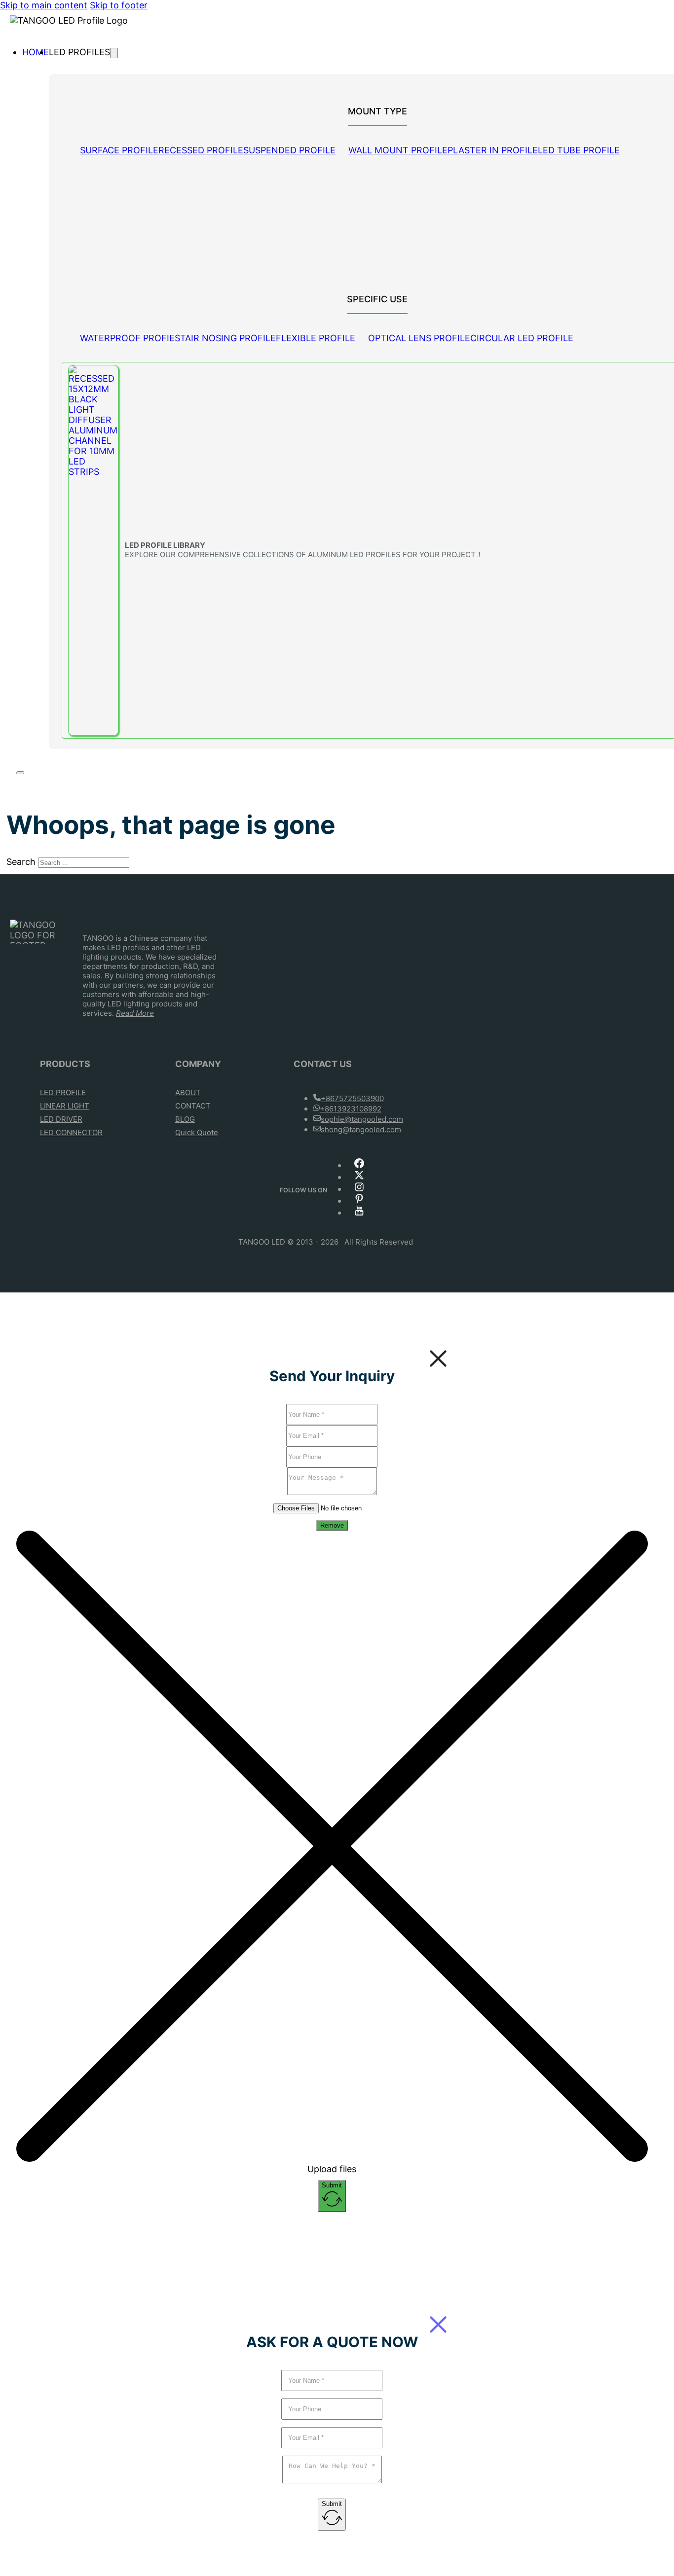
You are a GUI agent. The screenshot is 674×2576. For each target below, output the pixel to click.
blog (185, 1119)
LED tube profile (579, 150)
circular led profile (522, 338)
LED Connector (71, 1132)
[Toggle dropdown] (114, 53)
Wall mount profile (398, 150)
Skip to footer (119, 5)
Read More (135, 1013)
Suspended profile (289, 150)
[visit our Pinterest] (359, 1201)
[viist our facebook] (359, 1166)
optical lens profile (419, 338)
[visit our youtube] (359, 1213)
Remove (332, 1525)
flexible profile (316, 338)
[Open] (20, 773)
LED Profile (63, 1092)
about (188, 1092)
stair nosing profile (225, 338)
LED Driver (61, 1119)
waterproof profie (127, 338)
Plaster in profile (493, 150)
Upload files (332, 2169)
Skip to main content (44, 5)
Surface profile (119, 150)
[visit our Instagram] (359, 1190)
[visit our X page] (359, 1178)
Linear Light (65, 1106)
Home (36, 52)
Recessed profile (201, 150)
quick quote (197, 1132)
